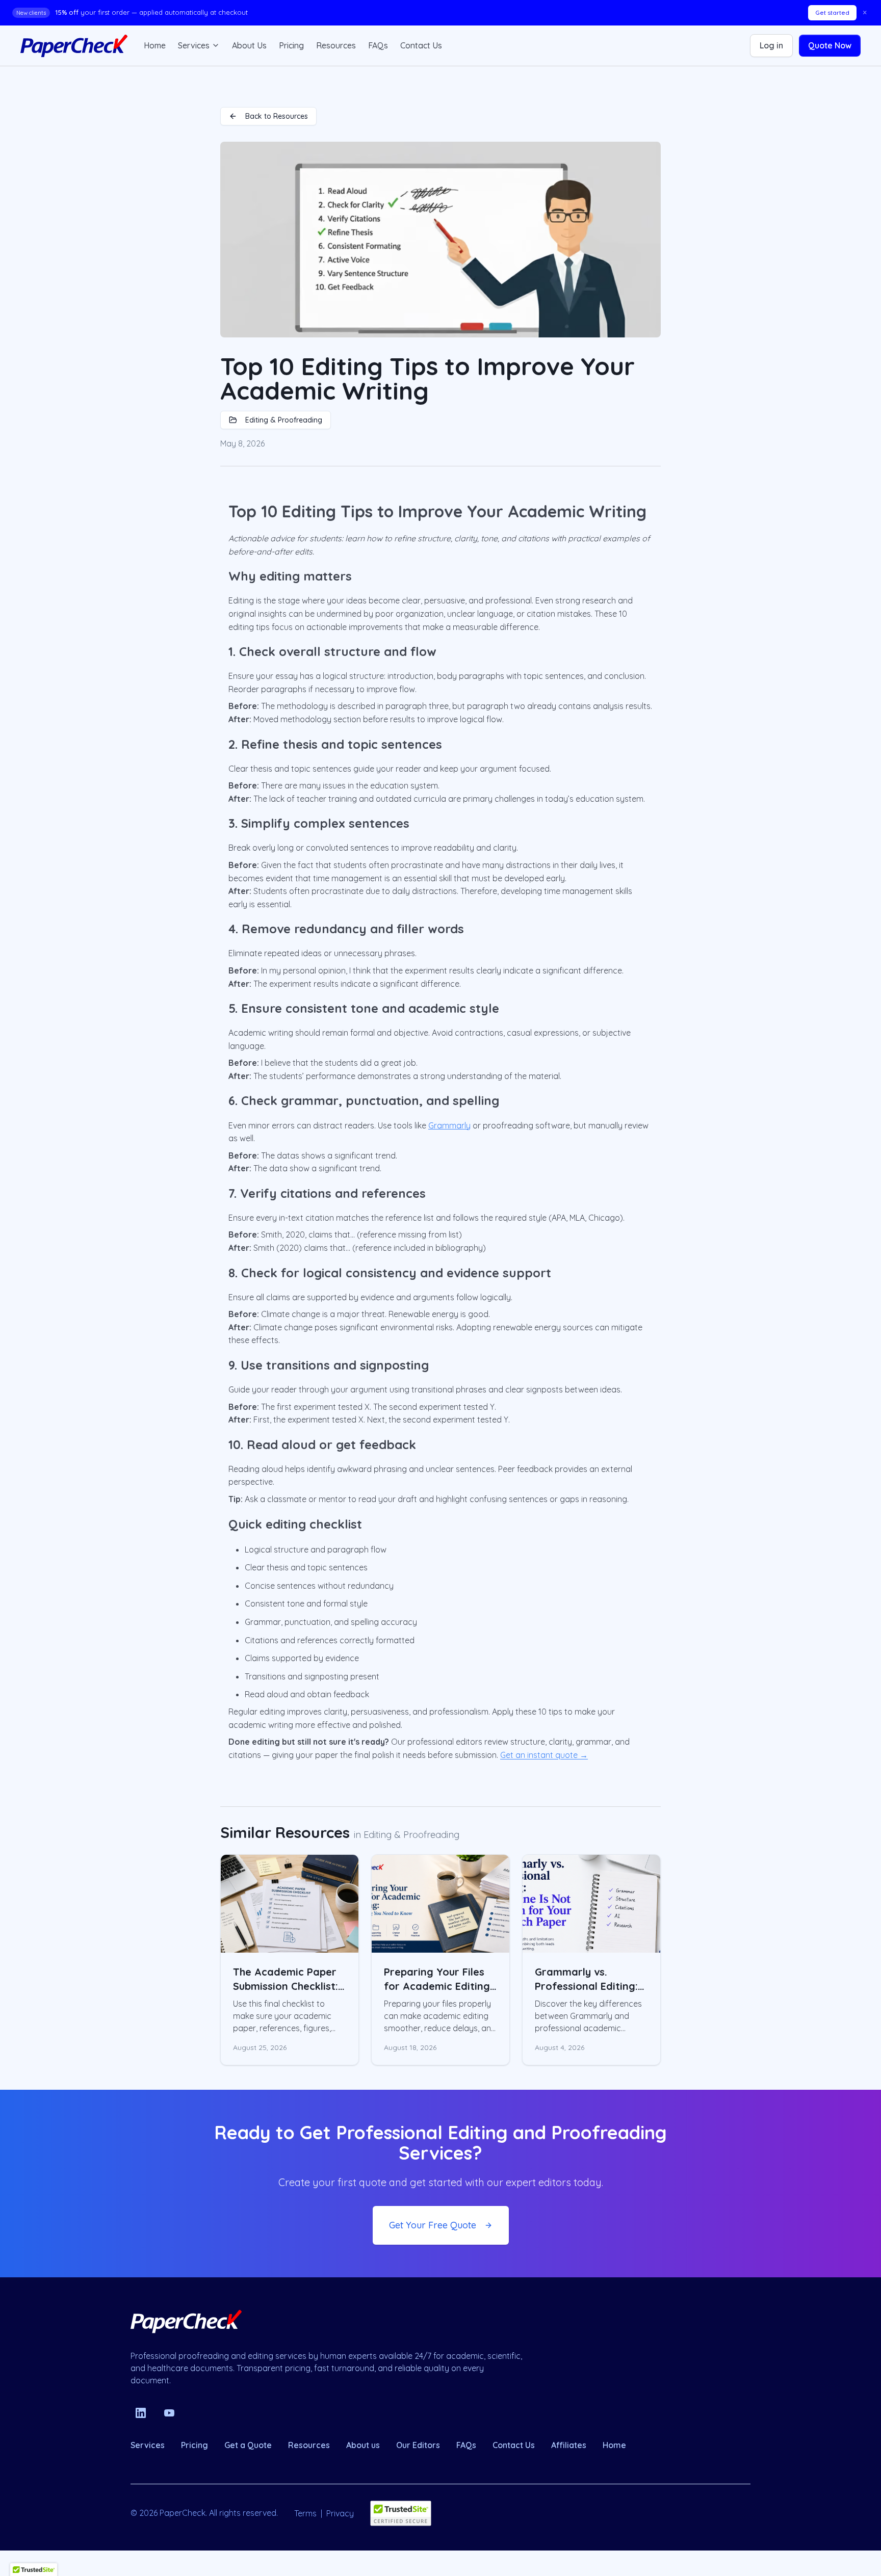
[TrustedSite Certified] (401, 2513)
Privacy (340, 2513)
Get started (832, 12)
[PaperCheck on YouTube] (169, 2413)
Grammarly (449, 1125)
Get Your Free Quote (433, 2225)
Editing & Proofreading (284, 420)
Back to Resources (277, 116)
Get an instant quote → (544, 1755)
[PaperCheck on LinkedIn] (141, 2413)
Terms (305, 2513)
